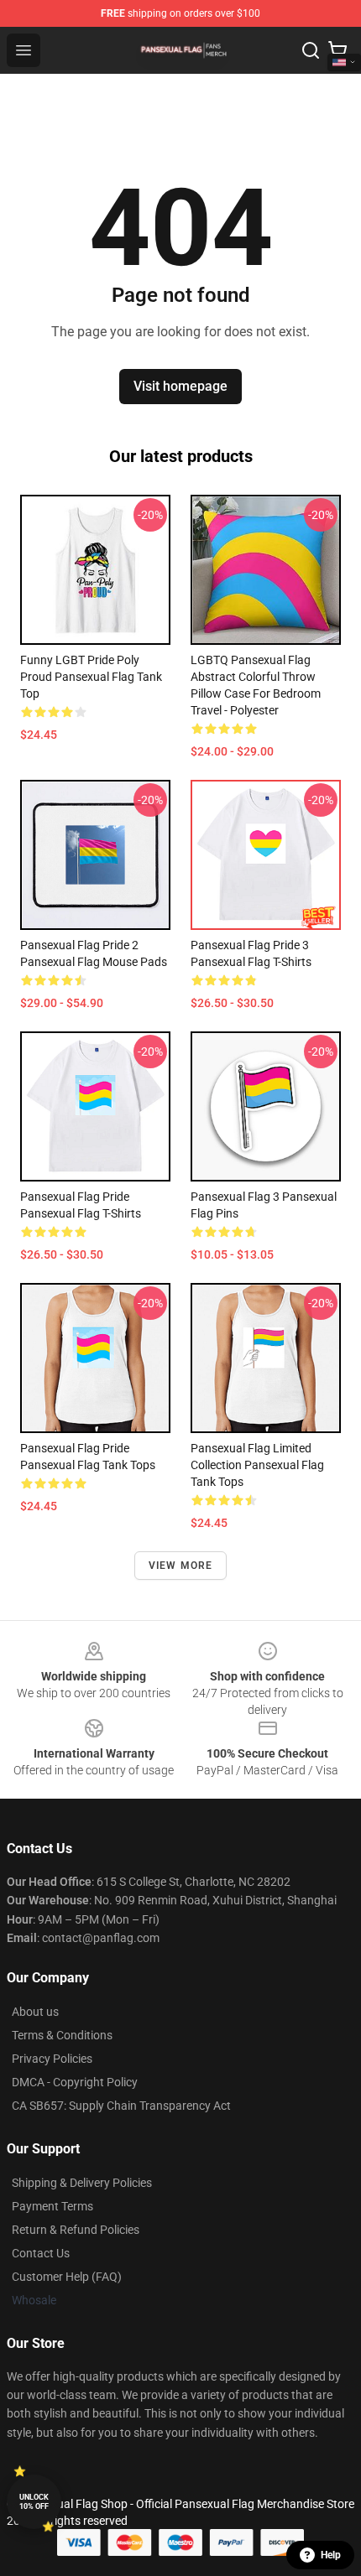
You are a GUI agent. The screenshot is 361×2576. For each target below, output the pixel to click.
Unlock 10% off (34, 2502)
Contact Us (41, 2253)
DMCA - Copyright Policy (75, 2082)
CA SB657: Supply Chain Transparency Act (121, 2106)
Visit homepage (180, 386)
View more (181, 1566)
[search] (311, 50)
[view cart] (337, 50)
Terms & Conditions (62, 2035)
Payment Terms (52, 2206)
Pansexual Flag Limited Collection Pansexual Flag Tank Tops (257, 1465)
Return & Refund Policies (76, 2230)
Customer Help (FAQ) (67, 2277)
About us (35, 2012)
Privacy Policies (52, 2059)
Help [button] (331, 2555)
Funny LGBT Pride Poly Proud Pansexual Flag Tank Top (91, 677)
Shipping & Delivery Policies (82, 2183)
